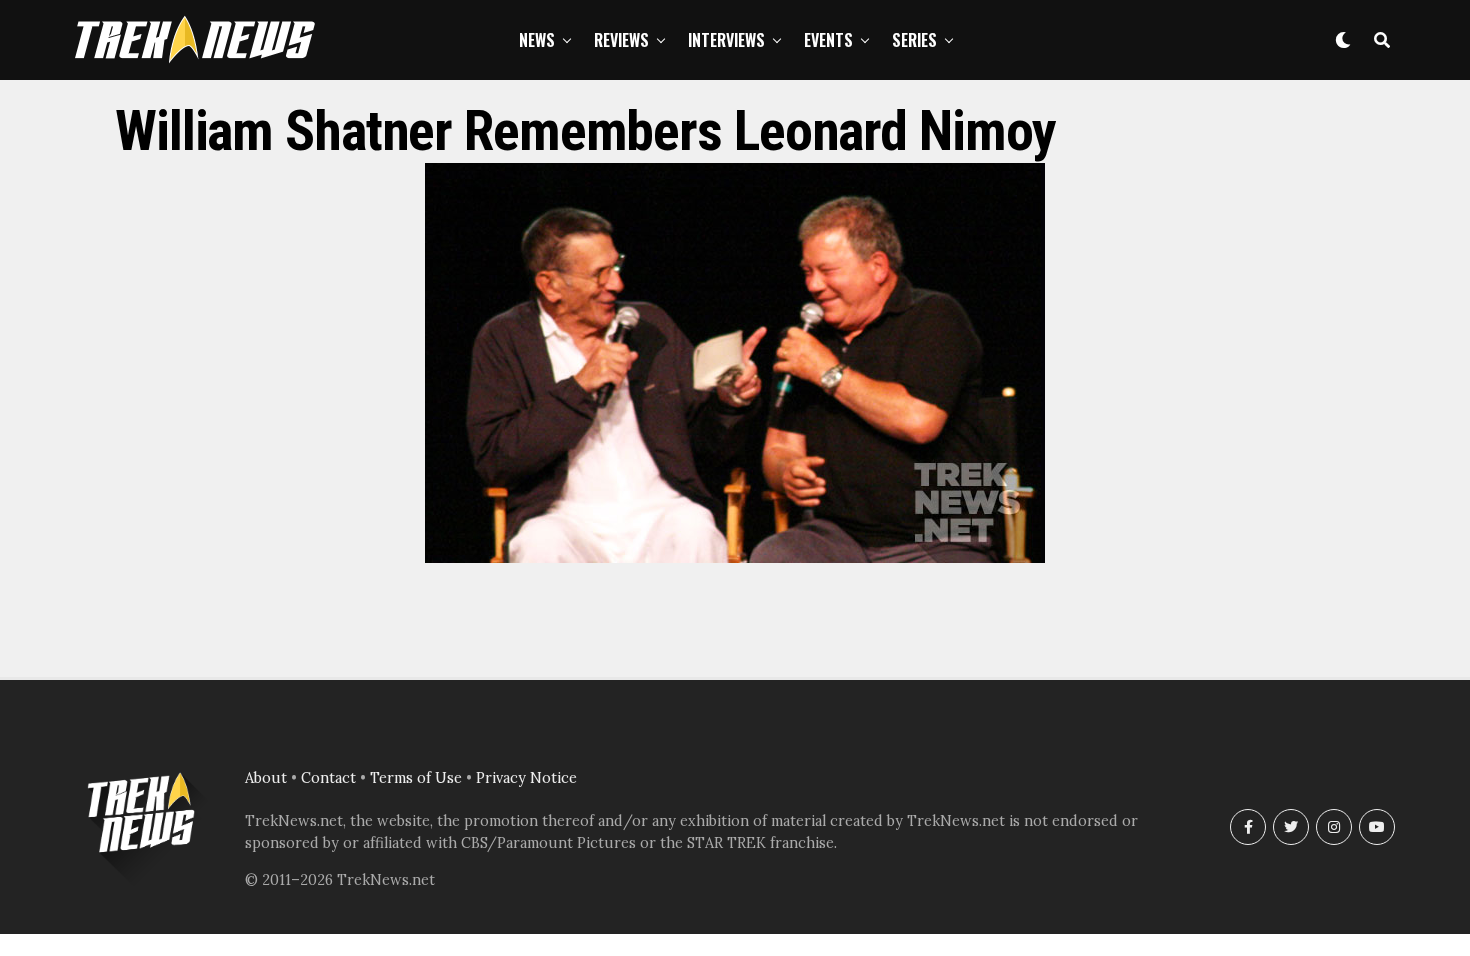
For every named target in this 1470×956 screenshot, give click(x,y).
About (266, 778)
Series (914, 40)
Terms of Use (416, 778)
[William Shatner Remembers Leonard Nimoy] (735, 557)
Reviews (621, 40)
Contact (328, 778)
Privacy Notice (526, 778)
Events (828, 40)
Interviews (726, 40)
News (537, 40)
